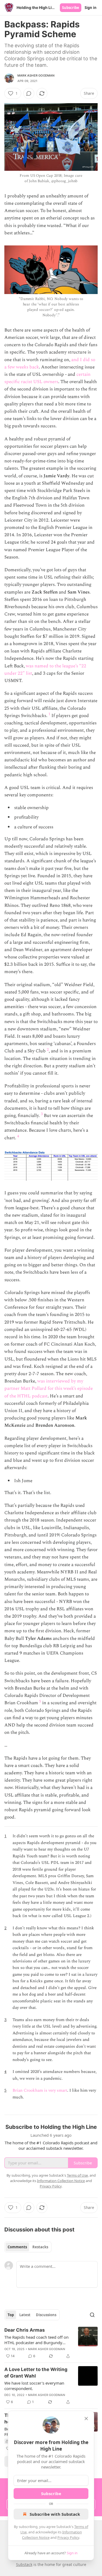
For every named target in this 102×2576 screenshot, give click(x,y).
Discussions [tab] (46, 2315)
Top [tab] (11, 2315)
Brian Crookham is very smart (40, 2090)
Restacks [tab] (40, 2247)
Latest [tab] (25, 2315)
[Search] (92, 2315)
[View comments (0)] (29, 93)
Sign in (91, 8)
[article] (51, 2343)
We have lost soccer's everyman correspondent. (34, 2386)
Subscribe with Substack (55, 2514)
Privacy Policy (68, 2537)
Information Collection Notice (61, 2181)
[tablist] (28, 2247)
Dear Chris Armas (25, 2330)
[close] (86, 2419)
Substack (24, 2564)
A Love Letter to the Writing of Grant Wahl (36, 2373)
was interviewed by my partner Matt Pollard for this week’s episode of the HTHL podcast (49, 1388)
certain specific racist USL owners (47, 378)
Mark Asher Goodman (36, 75)
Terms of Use (77, 2175)
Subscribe (71, 8)
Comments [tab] (17, 2247)
